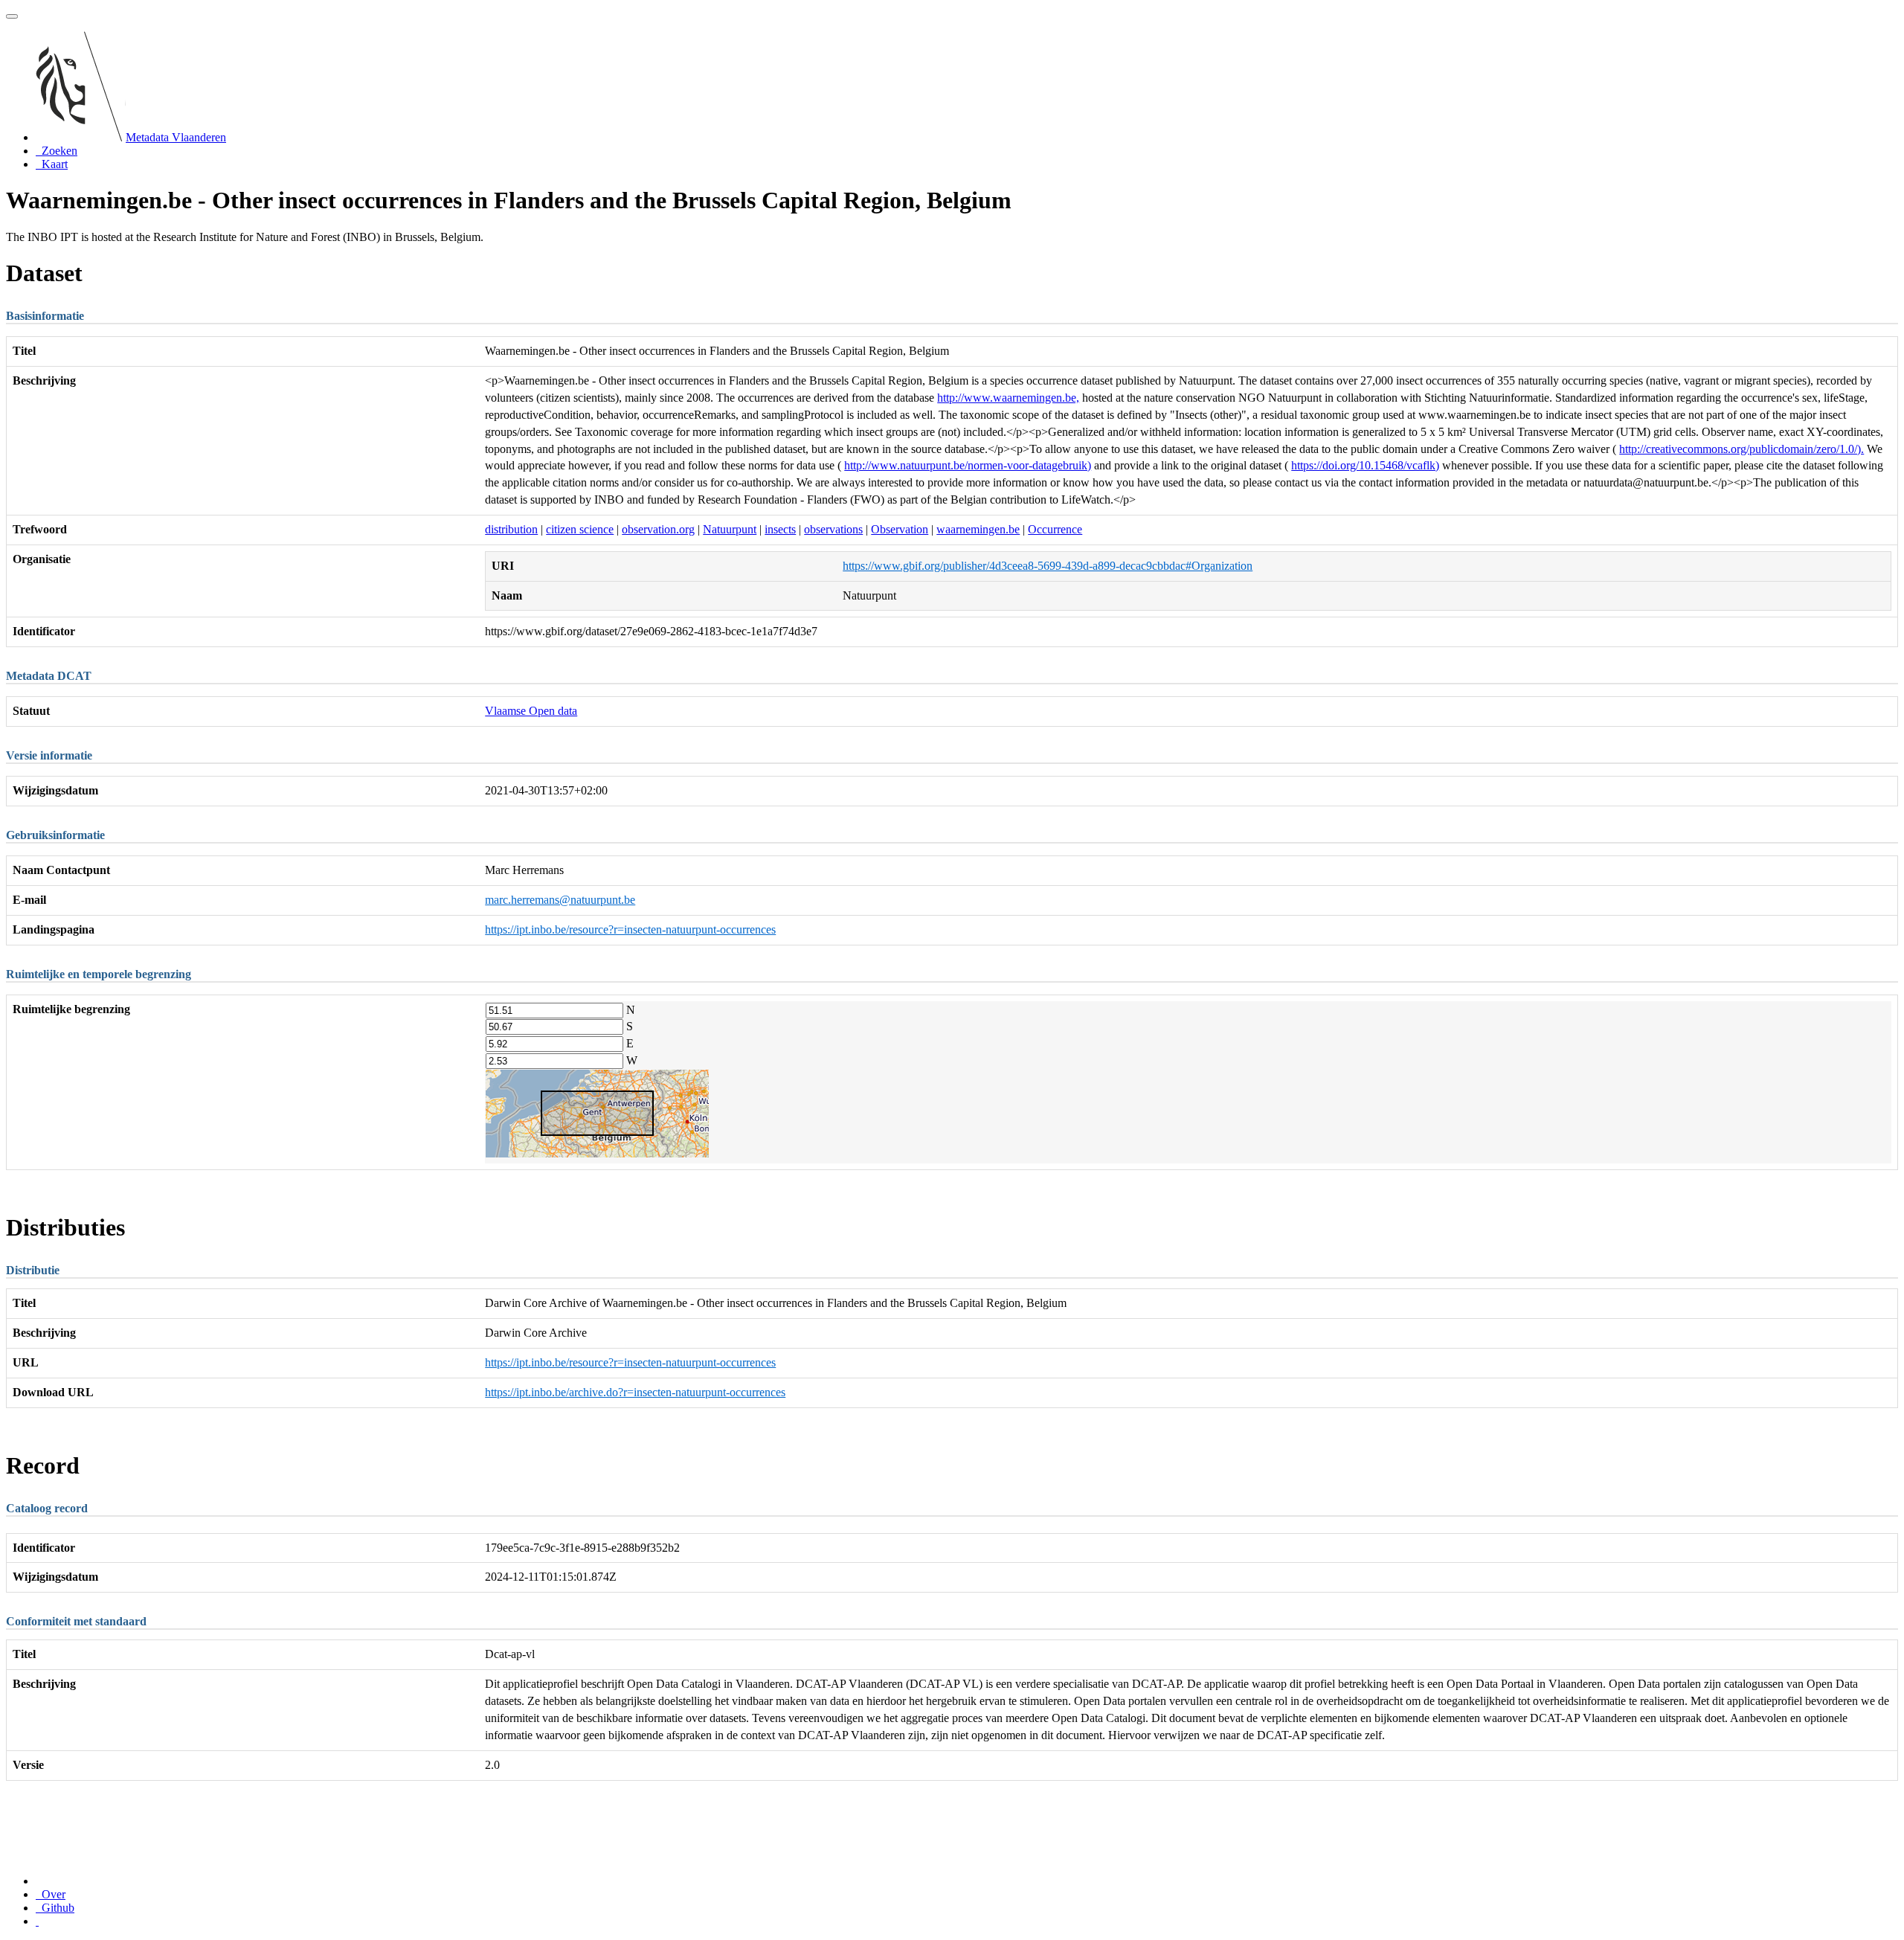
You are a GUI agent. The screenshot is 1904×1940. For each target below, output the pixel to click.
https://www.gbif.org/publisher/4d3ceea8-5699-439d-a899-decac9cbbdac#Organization (1048, 566)
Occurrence (1055, 529)
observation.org (658, 529)
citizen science (580, 529)
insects (780, 529)
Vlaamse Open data (531, 711)
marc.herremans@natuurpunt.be (560, 900)
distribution (511, 529)
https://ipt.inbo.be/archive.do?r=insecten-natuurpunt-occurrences (635, 1392)
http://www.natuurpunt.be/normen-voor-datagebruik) (968, 465)
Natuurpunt (730, 529)
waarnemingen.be (978, 529)
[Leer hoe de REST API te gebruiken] (37, 1921)
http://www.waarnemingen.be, (1008, 398)
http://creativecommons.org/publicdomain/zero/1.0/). (1741, 449)
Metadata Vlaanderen (176, 137)
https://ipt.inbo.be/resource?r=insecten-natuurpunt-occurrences (630, 929)
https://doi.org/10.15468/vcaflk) (1365, 465)
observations (833, 529)
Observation (900, 529)
